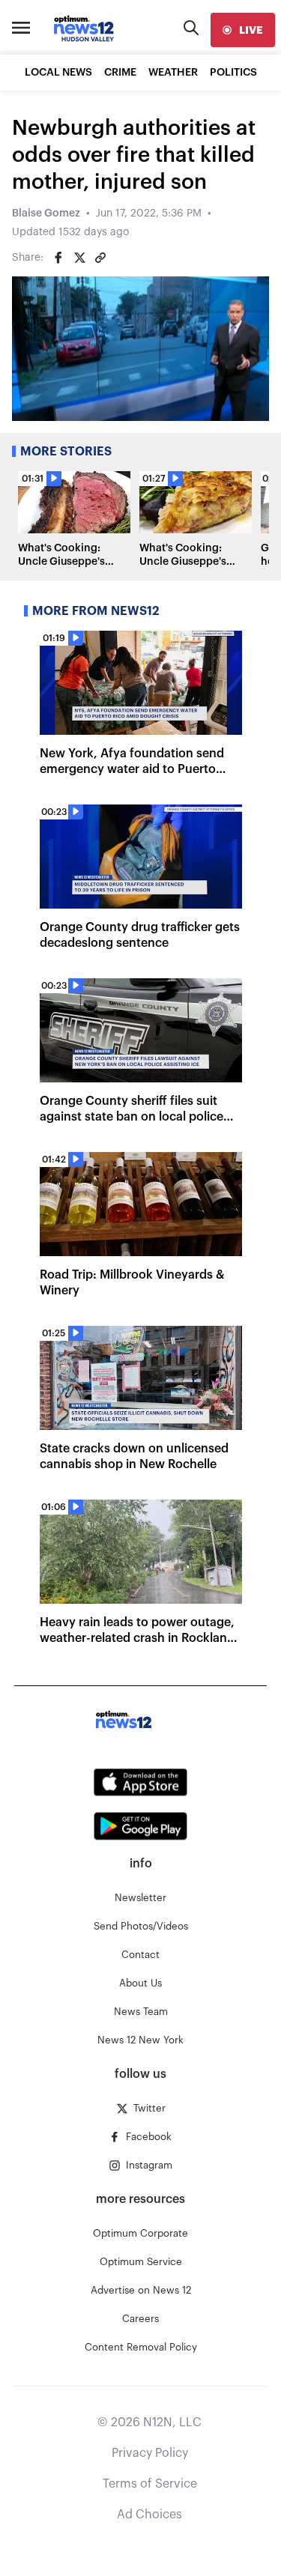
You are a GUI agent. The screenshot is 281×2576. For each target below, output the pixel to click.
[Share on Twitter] (79, 258)
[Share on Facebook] (58, 258)
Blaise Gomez (46, 213)
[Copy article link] (100, 258)
